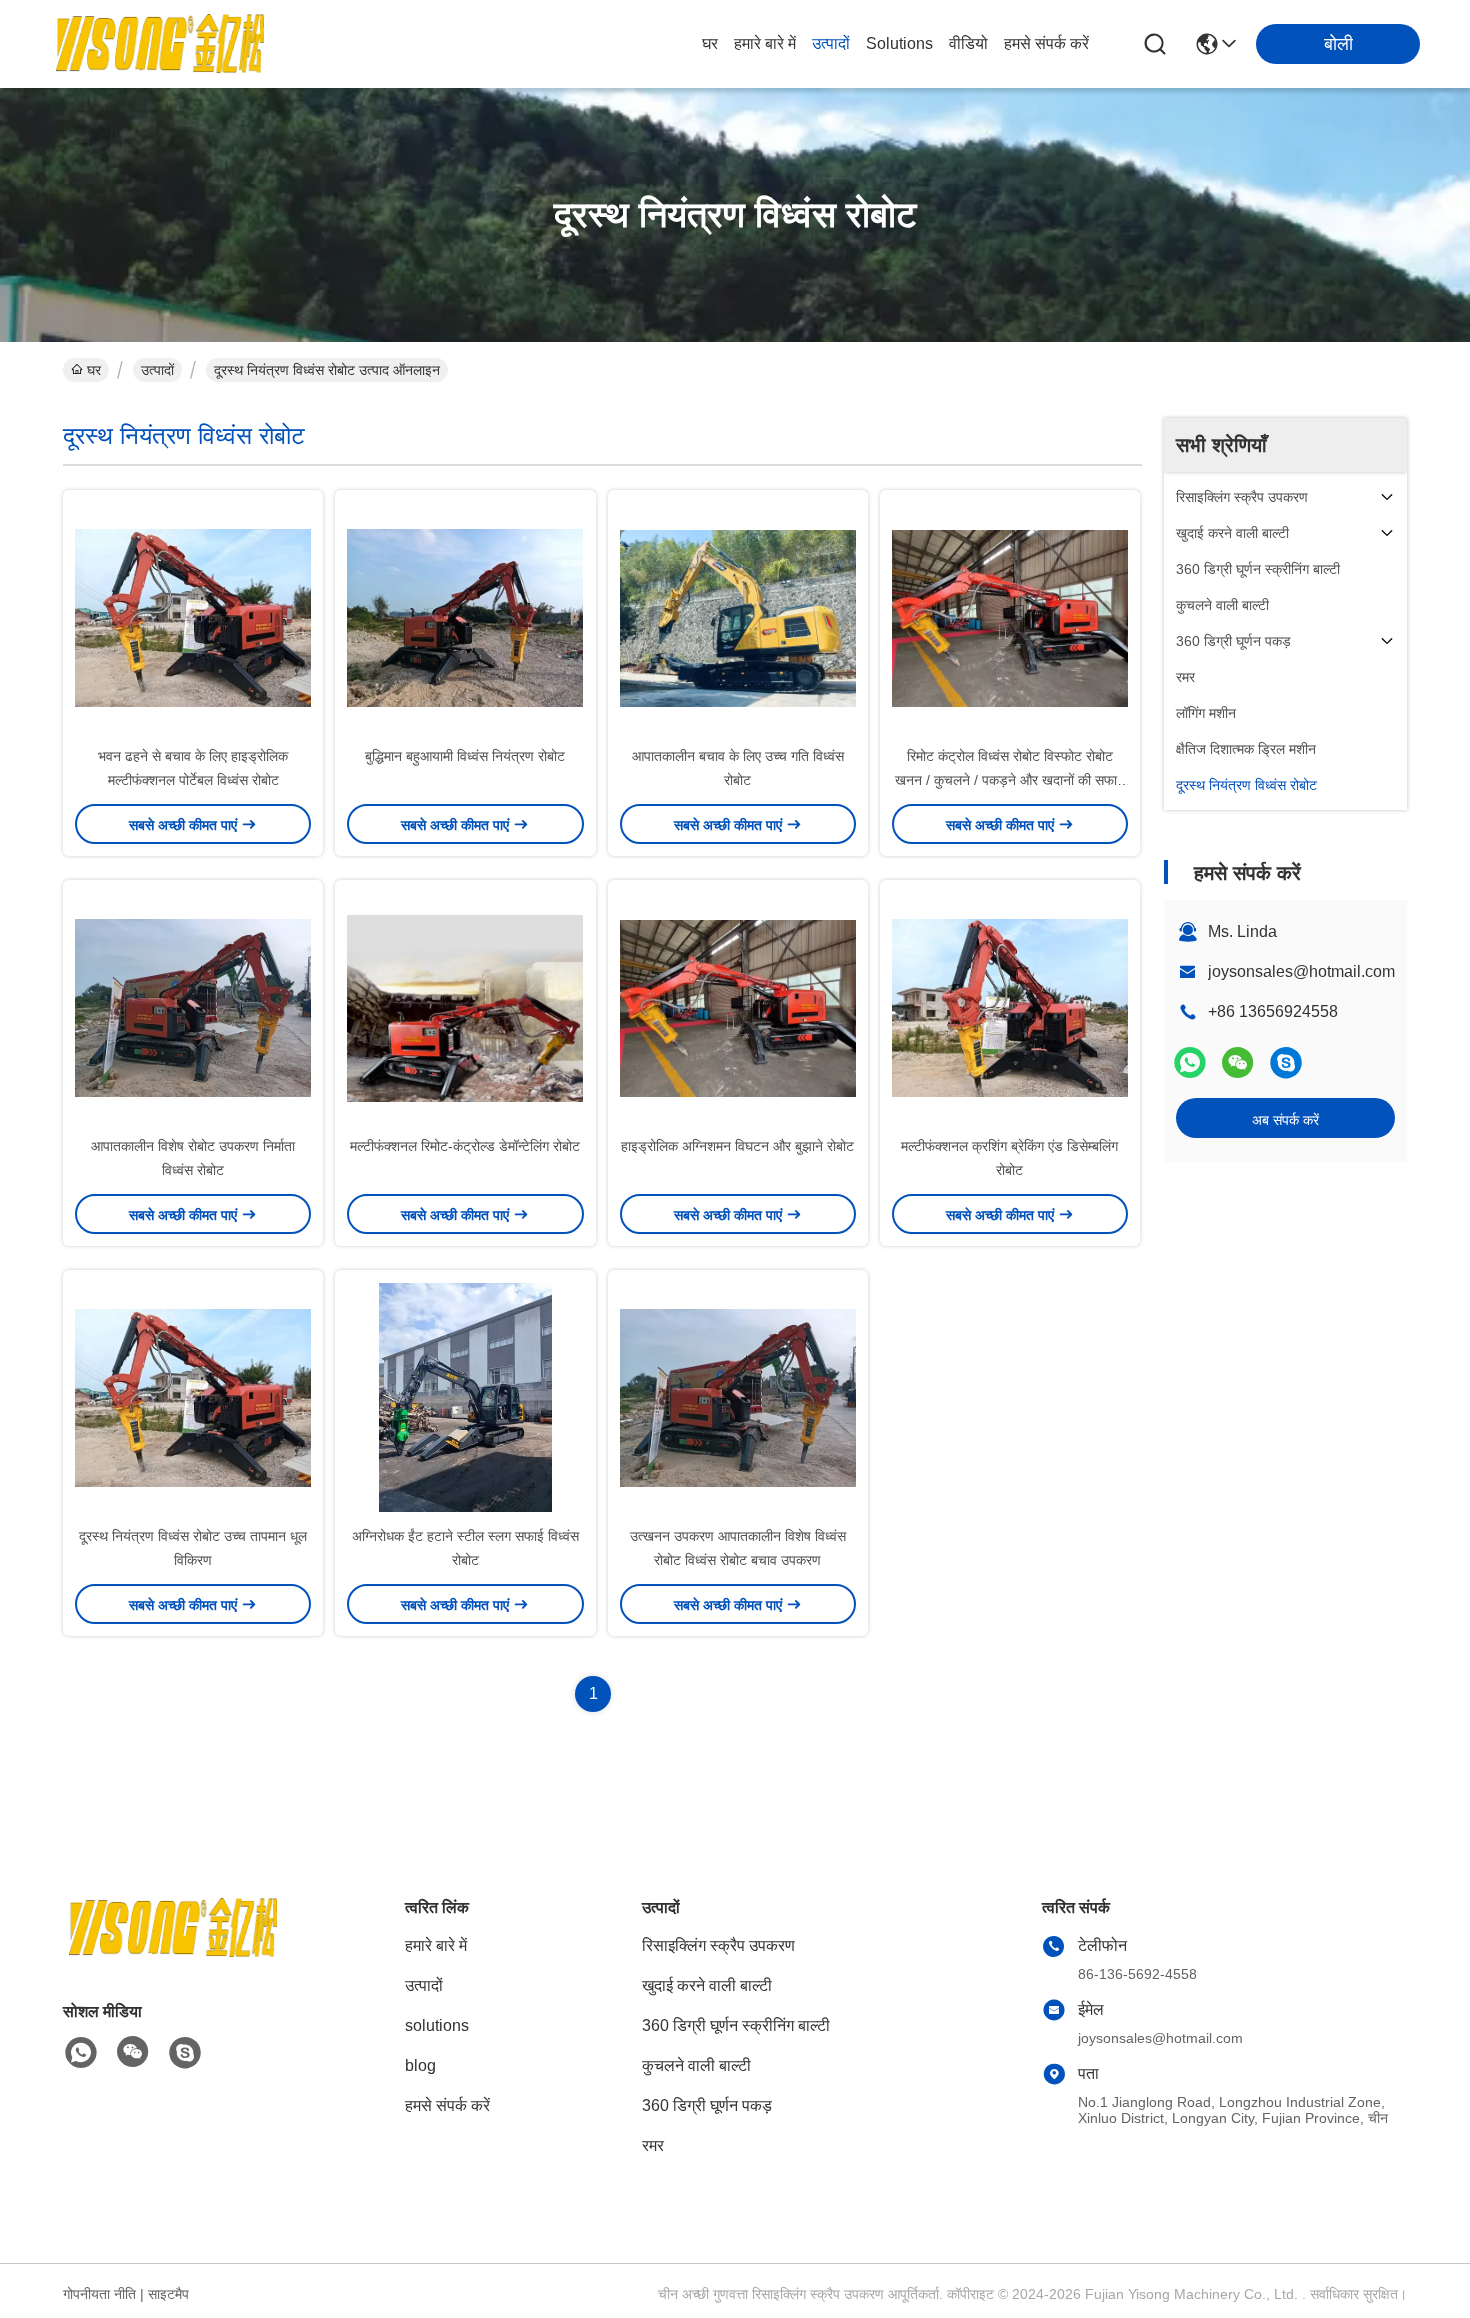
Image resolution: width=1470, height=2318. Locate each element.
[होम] (173, 1952)
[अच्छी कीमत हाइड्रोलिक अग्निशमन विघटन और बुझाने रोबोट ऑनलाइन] (738, 1007)
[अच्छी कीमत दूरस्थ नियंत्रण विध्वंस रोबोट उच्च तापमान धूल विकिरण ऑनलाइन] (193, 1397)
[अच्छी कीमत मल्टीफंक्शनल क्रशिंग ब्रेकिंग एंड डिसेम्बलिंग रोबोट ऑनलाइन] (1010, 1007)
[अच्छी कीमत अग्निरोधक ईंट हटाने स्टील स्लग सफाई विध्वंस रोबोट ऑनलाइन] (465, 1397)
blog (420, 2065)
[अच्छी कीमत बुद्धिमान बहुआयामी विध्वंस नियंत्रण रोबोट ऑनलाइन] (465, 617)
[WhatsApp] (1190, 1062)
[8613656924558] (81, 2053)
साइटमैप (168, 2294)
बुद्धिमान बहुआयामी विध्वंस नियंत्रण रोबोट (465, 756)
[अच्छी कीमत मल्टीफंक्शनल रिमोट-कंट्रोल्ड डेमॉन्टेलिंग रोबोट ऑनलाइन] (465, 1007)
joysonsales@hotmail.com (1301, 971)
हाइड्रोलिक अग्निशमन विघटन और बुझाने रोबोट (737, 1146)
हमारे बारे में (765, 43)
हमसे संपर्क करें (1046, 43)
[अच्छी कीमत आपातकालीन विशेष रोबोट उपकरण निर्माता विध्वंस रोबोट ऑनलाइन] (193, 1007)
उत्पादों (831, 43)
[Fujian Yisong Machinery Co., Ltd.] (160, 44)
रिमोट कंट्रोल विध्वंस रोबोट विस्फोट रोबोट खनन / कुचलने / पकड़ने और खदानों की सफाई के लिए (1009, 780)
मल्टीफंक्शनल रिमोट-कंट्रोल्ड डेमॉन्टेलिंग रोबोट (465, 1146)
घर (710, 43)
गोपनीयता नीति (99, 2294)
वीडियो (968, 43)
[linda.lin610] (1286, 1062)
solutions (899, 43)
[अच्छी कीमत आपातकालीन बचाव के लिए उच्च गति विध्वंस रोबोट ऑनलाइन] (738, 617)
